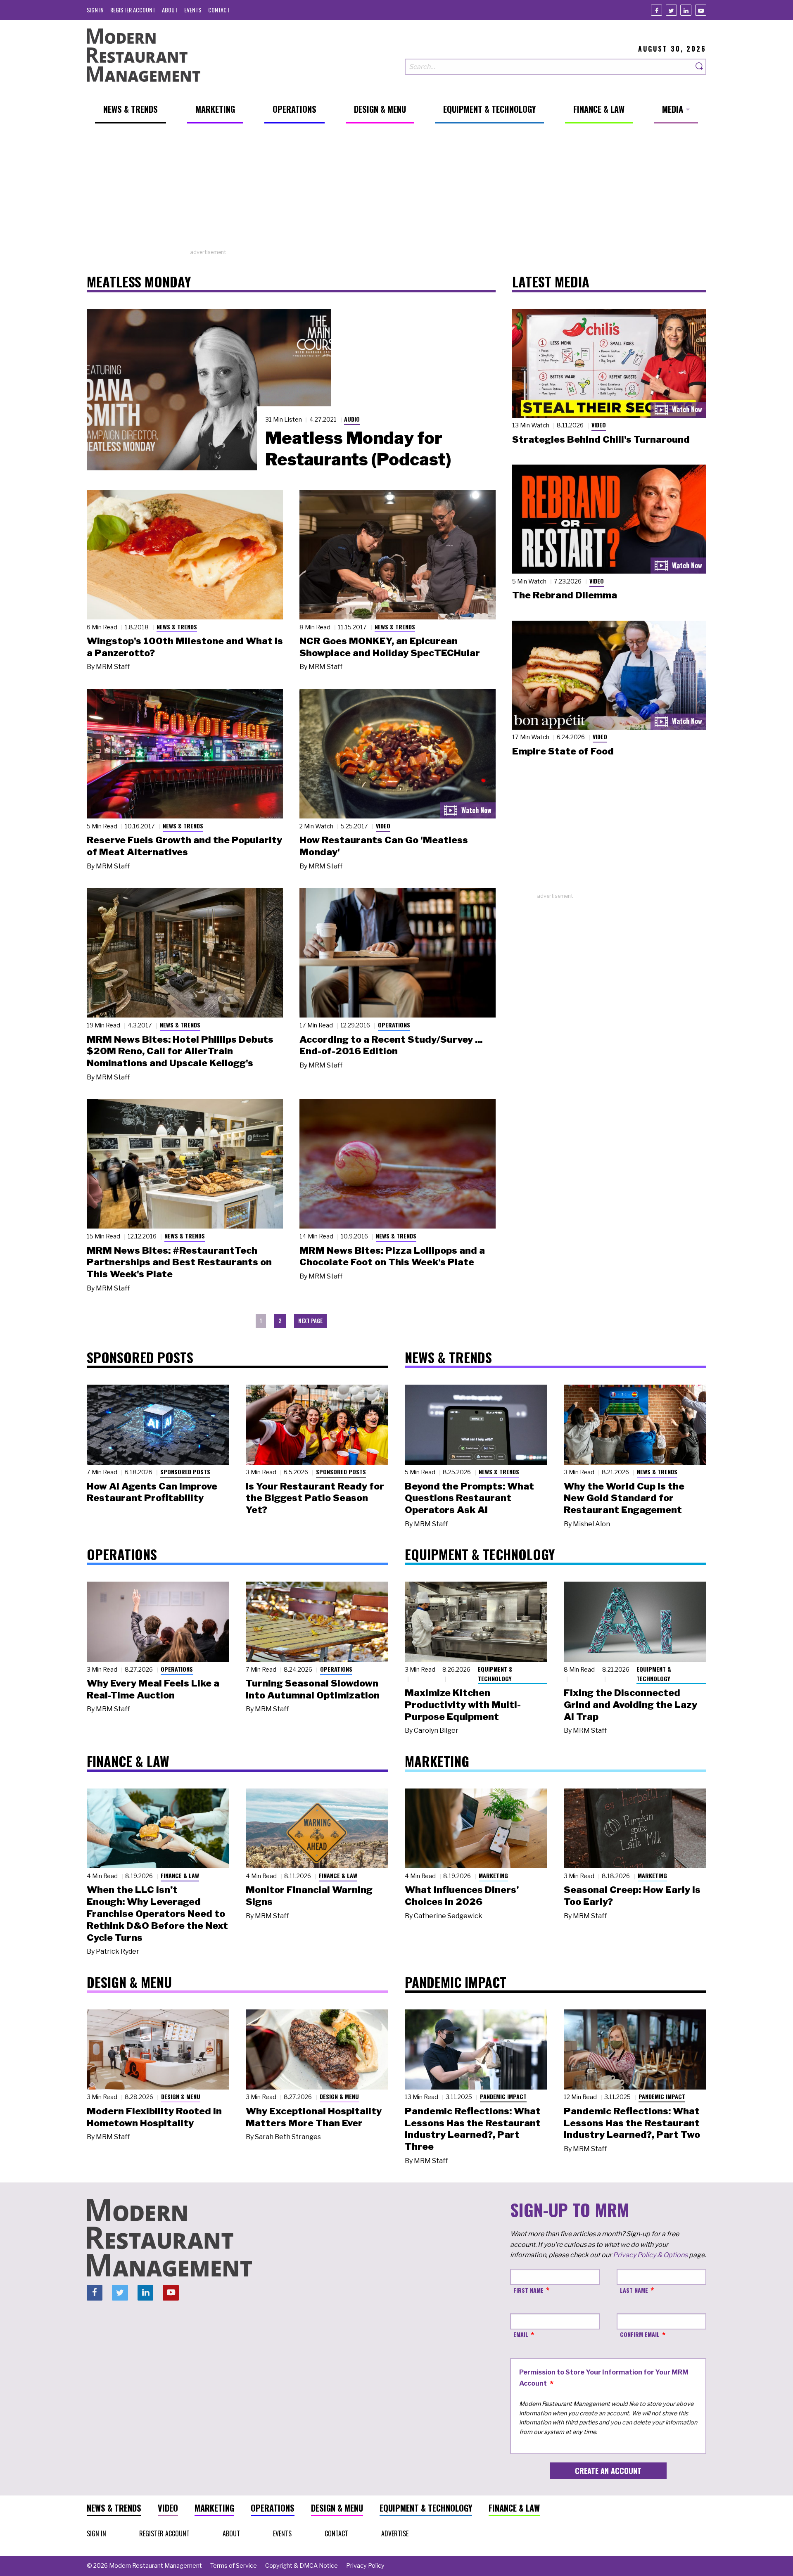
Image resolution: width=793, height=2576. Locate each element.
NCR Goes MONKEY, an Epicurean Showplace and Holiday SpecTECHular (390, 647)
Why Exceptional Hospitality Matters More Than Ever (314, 2117)
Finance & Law (180, 1875)
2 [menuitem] (280, 1321)
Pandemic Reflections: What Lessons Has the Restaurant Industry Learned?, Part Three (473, 2129)
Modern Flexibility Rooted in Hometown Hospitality (154, 2117)
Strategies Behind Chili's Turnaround (601, 439)
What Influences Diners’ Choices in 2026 (462, 1896)
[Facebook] (656, 10)
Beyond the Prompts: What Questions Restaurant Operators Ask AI (469, 1498)
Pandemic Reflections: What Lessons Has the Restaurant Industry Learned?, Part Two (632, 2123)
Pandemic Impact (503, 2096)
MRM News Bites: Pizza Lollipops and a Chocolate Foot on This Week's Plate (392, 1256)
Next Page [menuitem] (310, 1321)
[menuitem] (95, 10)
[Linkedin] (686, 10)
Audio (352, 419)
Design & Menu (181, 2096)
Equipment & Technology (495, 1674)
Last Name (634, 2290)
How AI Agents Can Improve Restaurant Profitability (152, 1492)
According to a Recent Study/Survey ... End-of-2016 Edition (391, 1045)
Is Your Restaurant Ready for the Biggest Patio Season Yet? (315, 1498)
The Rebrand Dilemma (565, 595)
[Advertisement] (396, 190)
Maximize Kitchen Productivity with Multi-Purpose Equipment (463, 1705)
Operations (394, 1025)
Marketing (493, 1875)
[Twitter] (671, 10)
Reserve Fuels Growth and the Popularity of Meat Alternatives (184, 846)
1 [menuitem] (261, 1321)
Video (383, 826)
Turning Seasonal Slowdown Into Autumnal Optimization (313, 1689)
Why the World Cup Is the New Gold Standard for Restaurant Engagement (624, 1498)
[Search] (700, 67)
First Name (528, 2290)
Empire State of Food (563, 751)
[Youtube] (701, 10)
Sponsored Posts (185, 1472)
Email (521, 2334)
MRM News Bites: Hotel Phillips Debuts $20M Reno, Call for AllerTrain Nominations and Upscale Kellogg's (180, 1051)
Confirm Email (640, 2334)
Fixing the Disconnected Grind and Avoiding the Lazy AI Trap (630, 1705)
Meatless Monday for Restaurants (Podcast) (358, 448)
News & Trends (177, 627)
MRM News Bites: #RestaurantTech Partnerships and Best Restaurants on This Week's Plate (179, 1262)
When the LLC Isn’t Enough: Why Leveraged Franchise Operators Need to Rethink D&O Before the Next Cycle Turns (157, 1913)
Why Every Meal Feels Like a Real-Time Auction (153, 1689)
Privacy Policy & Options (650, 2255)
